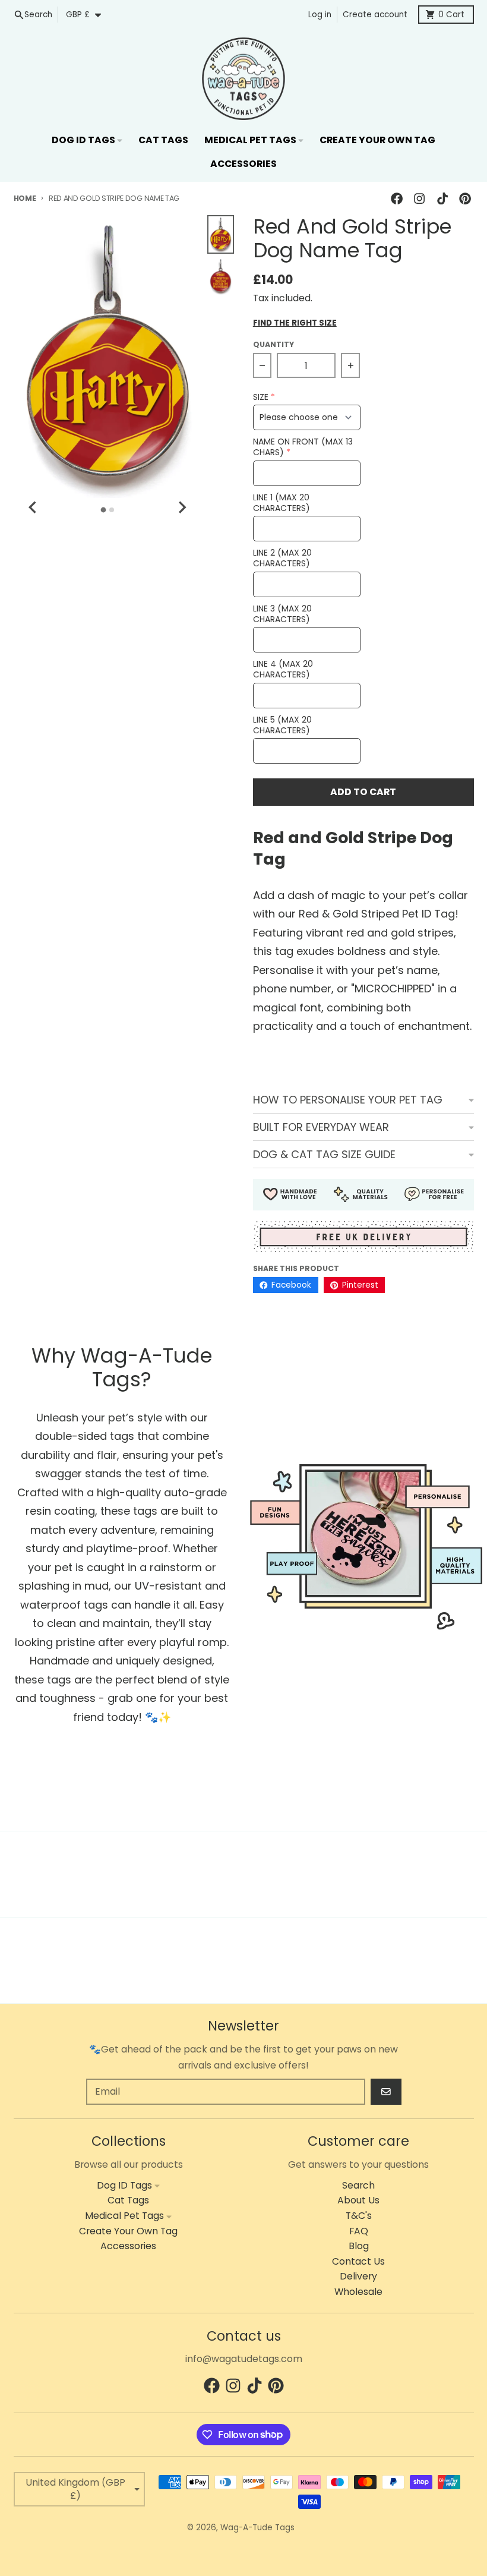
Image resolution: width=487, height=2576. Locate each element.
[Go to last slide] (34, 507)
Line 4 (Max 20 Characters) (283, 669)
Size (261, 397)
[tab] (104, 510)
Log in (320, 15)
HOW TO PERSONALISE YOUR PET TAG (348, 1100)
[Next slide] (182, 507)
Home (25, 198)
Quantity (273, 344)
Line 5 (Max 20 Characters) (282, 725)
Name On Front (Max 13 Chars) (303, 447)
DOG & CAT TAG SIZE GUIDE (324, 1154)
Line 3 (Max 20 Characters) (282, 614)
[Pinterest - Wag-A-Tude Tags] (465, 198)
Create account (375, 15)
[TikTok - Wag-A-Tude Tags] (442, 198)
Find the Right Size (295, 323)
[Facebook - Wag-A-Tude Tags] (397, 198)
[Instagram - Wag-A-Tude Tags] (420, 198)
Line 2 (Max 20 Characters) (282, 558)
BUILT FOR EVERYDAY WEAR (321, 1127)
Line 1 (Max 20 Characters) (282, 503)
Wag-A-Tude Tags (257, 2528)
